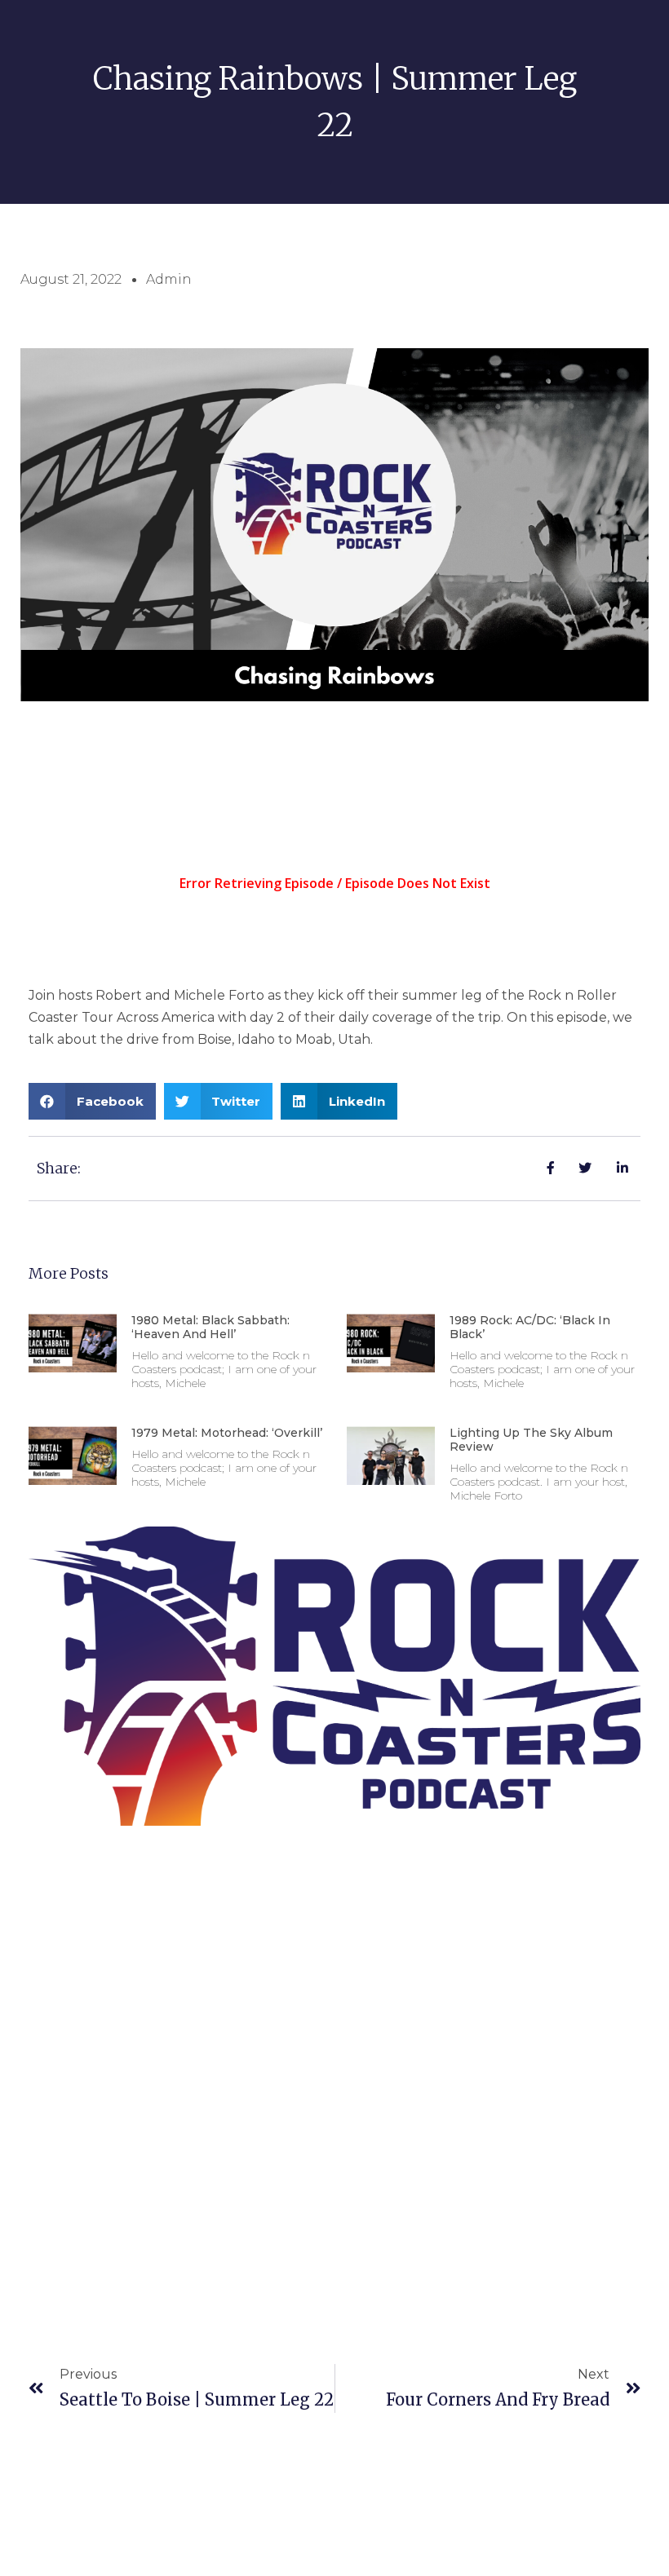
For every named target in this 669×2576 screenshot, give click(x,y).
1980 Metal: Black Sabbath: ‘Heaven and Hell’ (210, 1327)
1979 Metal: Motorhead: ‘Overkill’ (227, 1433)
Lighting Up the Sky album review (531, 1440)
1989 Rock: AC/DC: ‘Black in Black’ (530, 1327)
